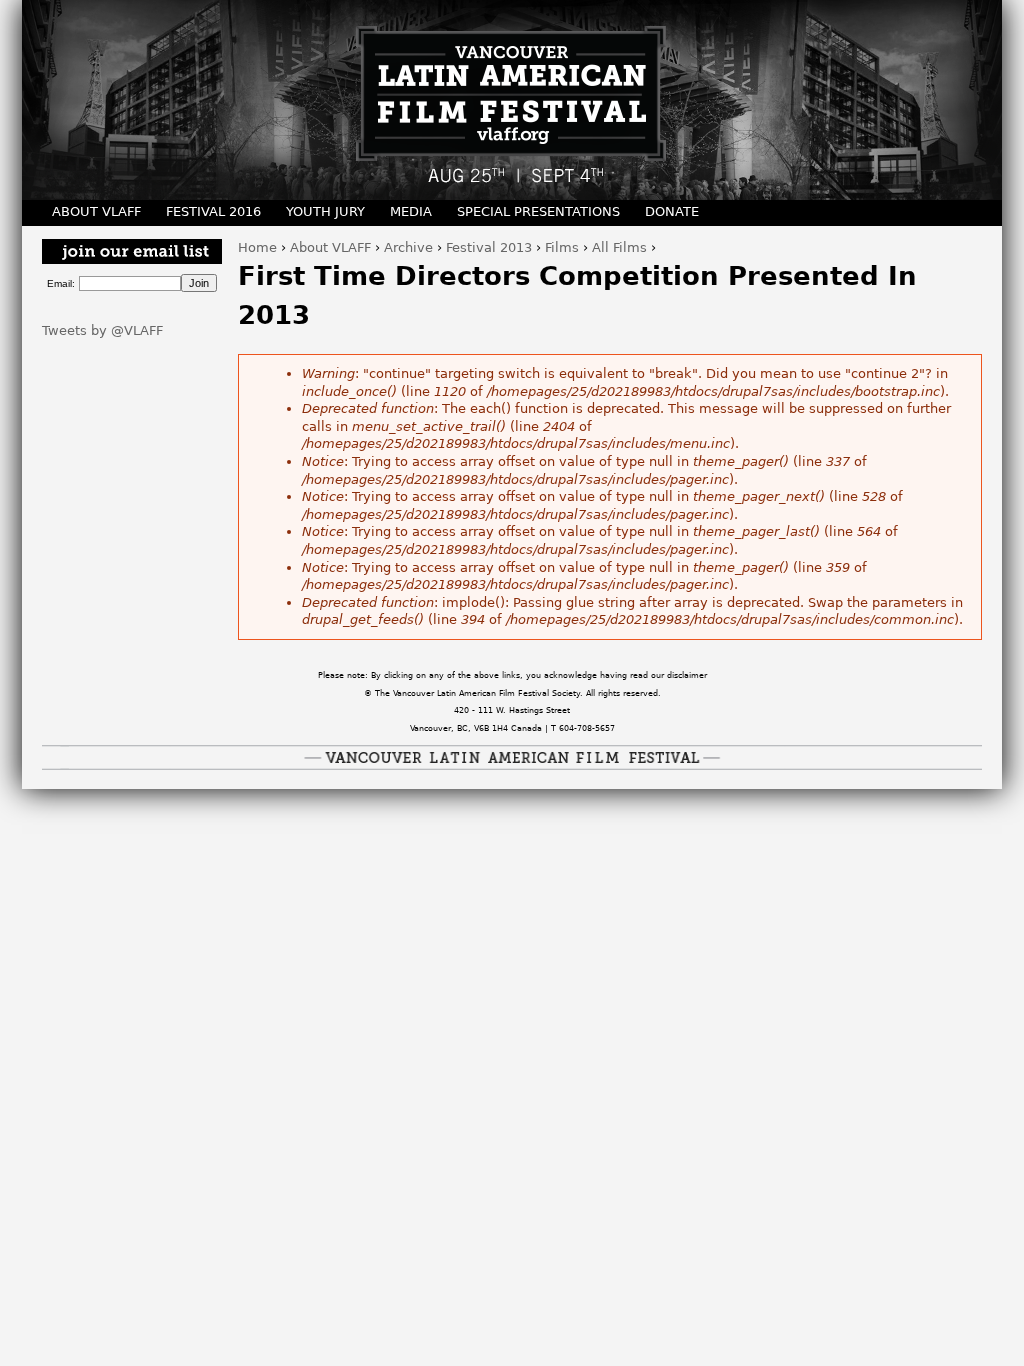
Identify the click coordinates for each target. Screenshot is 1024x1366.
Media (411, 211)
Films (562, 247)
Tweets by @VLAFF (102, 330)
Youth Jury (325, 211)
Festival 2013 (489, 247)
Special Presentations (538, 211)
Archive (408, 247)
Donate (672, 211)
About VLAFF (330, 247)
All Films (619, 247)
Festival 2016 (213, 211)
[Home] (512, 100)
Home (257, 247)
